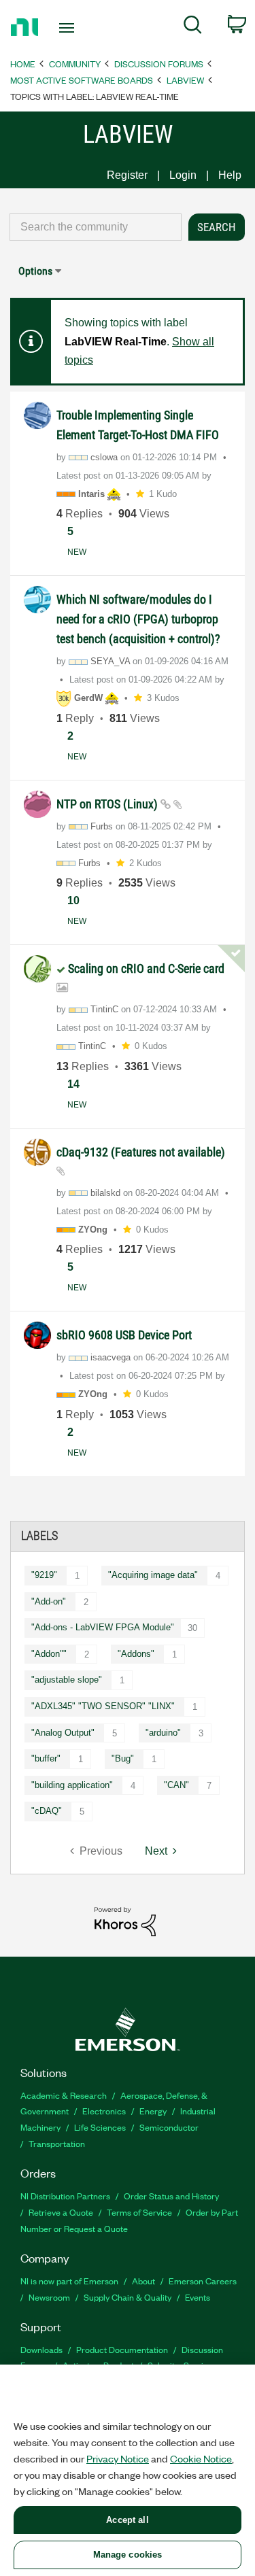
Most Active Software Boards (82, 80)
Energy (153, 2111)
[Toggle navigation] (68, 28)
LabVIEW (185, 80)
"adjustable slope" (67, 1680)
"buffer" (46, 1758)
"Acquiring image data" (153, 1575)
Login (183, 175)
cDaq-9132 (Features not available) (141, 1152)
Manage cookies (128, 2555)
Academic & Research (64, 2095)
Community (75, 64)
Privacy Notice (118, 2458)
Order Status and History (171, 2196)
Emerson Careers (203, 2281)
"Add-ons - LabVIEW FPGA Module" (103, 1627)
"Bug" (123, 1758)
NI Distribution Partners (65, 2196)
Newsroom (49, 2297)
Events (198, 2297)
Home (23, 64)
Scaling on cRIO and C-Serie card (146, 968)
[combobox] (96, 227)
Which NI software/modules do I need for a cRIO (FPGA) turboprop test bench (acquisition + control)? (138, 619)
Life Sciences (100, 2127)
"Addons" (136, 1654)
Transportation (57, 2143)
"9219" (44, 1575)
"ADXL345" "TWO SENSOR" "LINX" (103, 1706)
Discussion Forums (159, 64)
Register (127, 175)
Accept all (127, 2520)
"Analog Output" (63, 1733)
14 (73, 1084)
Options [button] (35, 271)
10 (73, 900)
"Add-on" (49, 1601)
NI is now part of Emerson (69, 2281)
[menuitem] (193, 27)
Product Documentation (122, 2349)
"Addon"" (49, 1654)
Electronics (104, 2111)
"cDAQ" (47, 1811)
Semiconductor (169, 2127)
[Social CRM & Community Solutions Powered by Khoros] (125, 1921)
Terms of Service (139, 2212)
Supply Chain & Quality (128, 2297)
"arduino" (163, 1733)
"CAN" (176, 1785)
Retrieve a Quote (61, 2212)
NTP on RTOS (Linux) (108, 804)
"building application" (72, 1785)
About (143, 2281)
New (77, 552)
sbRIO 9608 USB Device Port (124, 1335)
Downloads (41, 2349)
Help (230, 175)
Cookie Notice (201, 2458)
